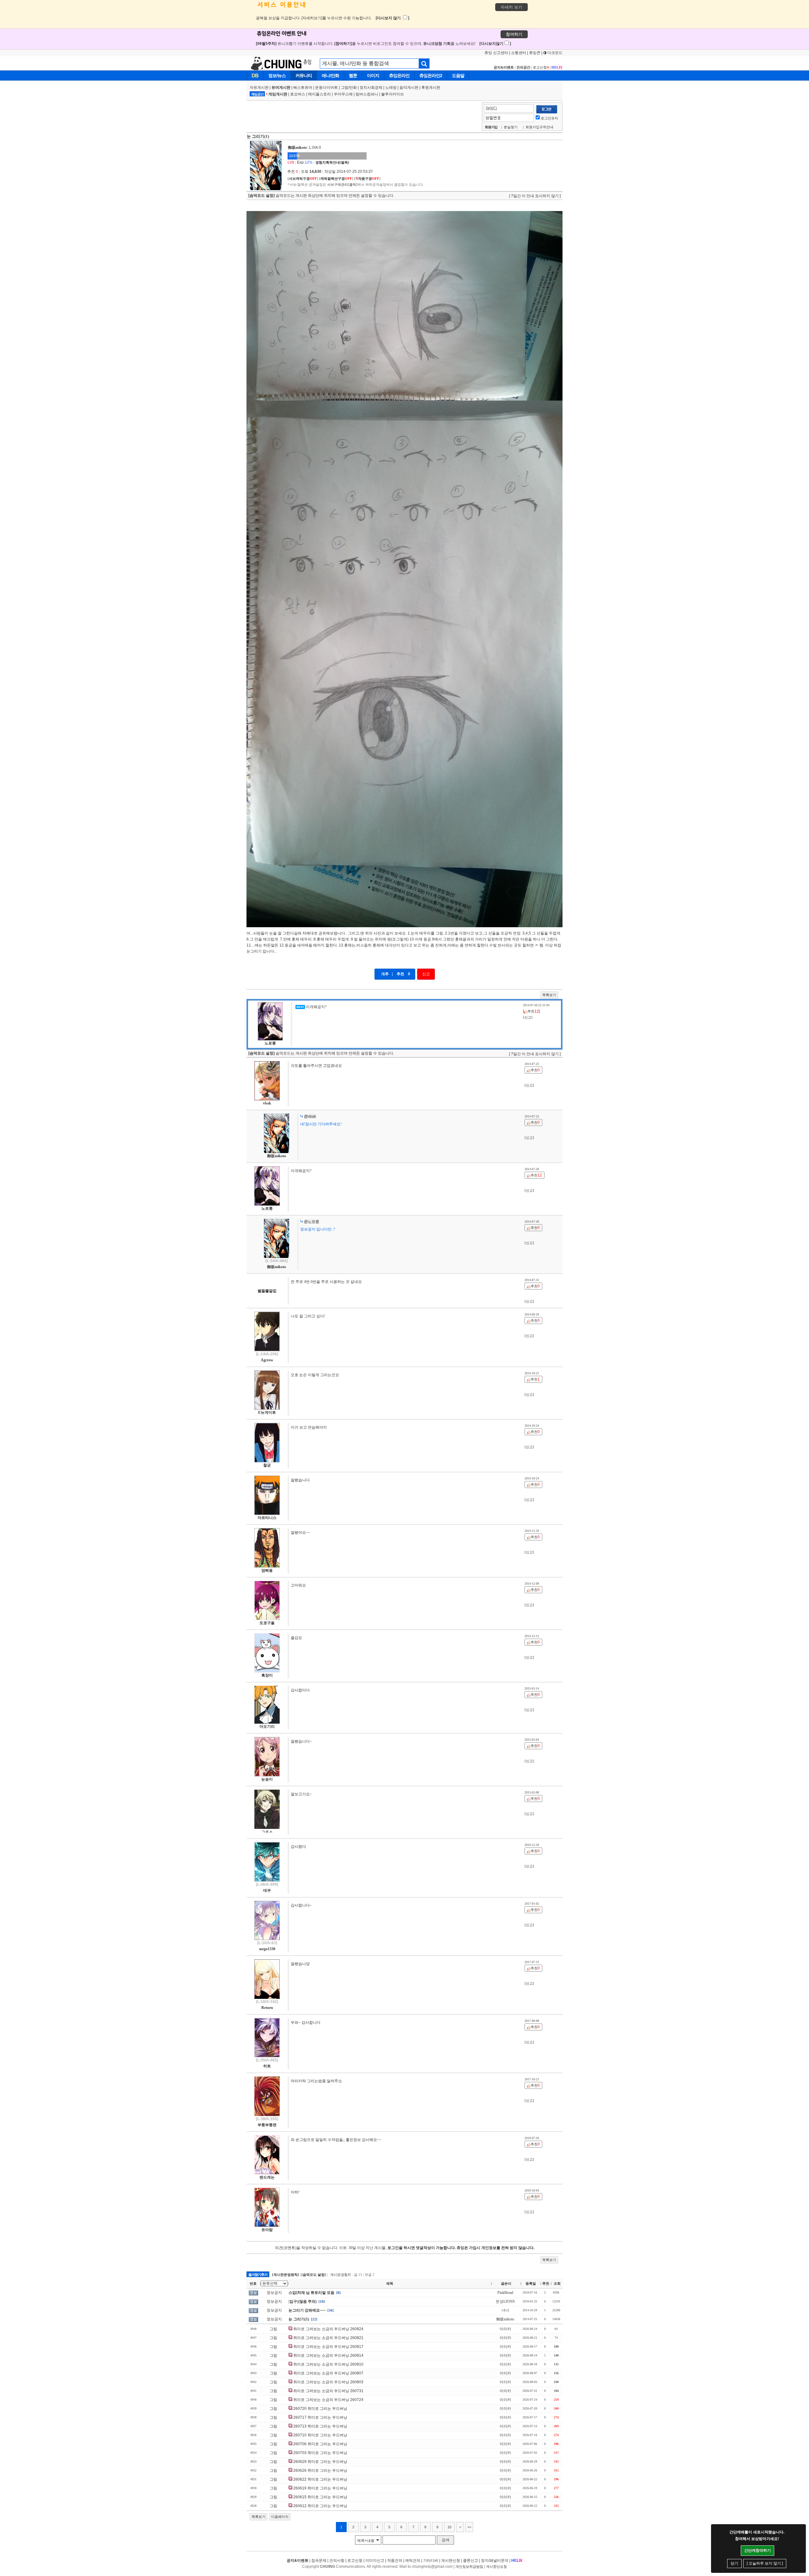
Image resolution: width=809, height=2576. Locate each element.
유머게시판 (281, 88)
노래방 (391, 88)
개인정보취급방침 (469, 2567)
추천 (400, 974)
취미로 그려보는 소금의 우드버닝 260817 (328, 2347)
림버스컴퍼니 (367, 94)
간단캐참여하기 (757, 2550)
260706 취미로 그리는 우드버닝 (320, 2444)
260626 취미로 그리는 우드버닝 (320, 2470)
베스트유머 (303, 88)
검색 (446, 2540)
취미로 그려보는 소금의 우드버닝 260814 (328, 2355)
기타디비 (431, 2561)
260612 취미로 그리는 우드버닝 (320, 2506)
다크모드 (554, 53)
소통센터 (519, 53)
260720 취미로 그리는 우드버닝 (320, 2409)
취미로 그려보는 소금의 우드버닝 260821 (328, 2338)
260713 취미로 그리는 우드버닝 (320, 2426)
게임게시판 (278, 94)
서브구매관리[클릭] (342, 184)
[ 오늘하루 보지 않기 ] (765, 2563)
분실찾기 (511, 127)
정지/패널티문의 (495, 2561)
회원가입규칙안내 (539, 127)
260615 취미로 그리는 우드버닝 (320, 2497)
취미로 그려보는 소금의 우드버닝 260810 (328, 2364)
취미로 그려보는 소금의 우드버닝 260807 (328, 2373)
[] (303, 178)
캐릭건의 (413, 2561)
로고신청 (541, 67)
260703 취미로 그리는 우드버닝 (320, 2453)
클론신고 (471, 2561)
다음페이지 (280, 2517)
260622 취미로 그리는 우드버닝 (320, 2479)
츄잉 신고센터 (496, 53)
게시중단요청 (496, 2567)
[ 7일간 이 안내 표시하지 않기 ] (535, 196)
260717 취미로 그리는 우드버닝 (320, 2417)
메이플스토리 (319, 94)
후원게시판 (431, 88)
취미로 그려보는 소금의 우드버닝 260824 (328, 2329)
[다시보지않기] (495, 44)
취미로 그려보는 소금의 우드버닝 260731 (328, 2391)
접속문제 (319, 2561)
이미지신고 (375, 2561)
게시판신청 (451, 2561)
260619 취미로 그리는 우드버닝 (320, 2488)
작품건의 (395, 2561)
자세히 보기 (511, 7)
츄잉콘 (535, 53)
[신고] (528, 1017)
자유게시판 (259, 88)
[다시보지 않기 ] (392, 18)
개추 (385, 974)
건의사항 (337, 2561)
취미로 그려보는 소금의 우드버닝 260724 (328, 2400)
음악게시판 (409, 88)
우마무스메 (343, 94)
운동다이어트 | (328, 88)
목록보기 (549, 995)
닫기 (734, 2563)
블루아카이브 (392, 94)
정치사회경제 (371, 88)
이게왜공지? (316, 1007)
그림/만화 (349, 88)
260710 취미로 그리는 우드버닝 (320, 2435)
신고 (426, 974)
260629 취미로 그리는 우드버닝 (320, 2462)
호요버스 (298, 94)
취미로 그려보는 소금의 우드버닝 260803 (328, 2382)
